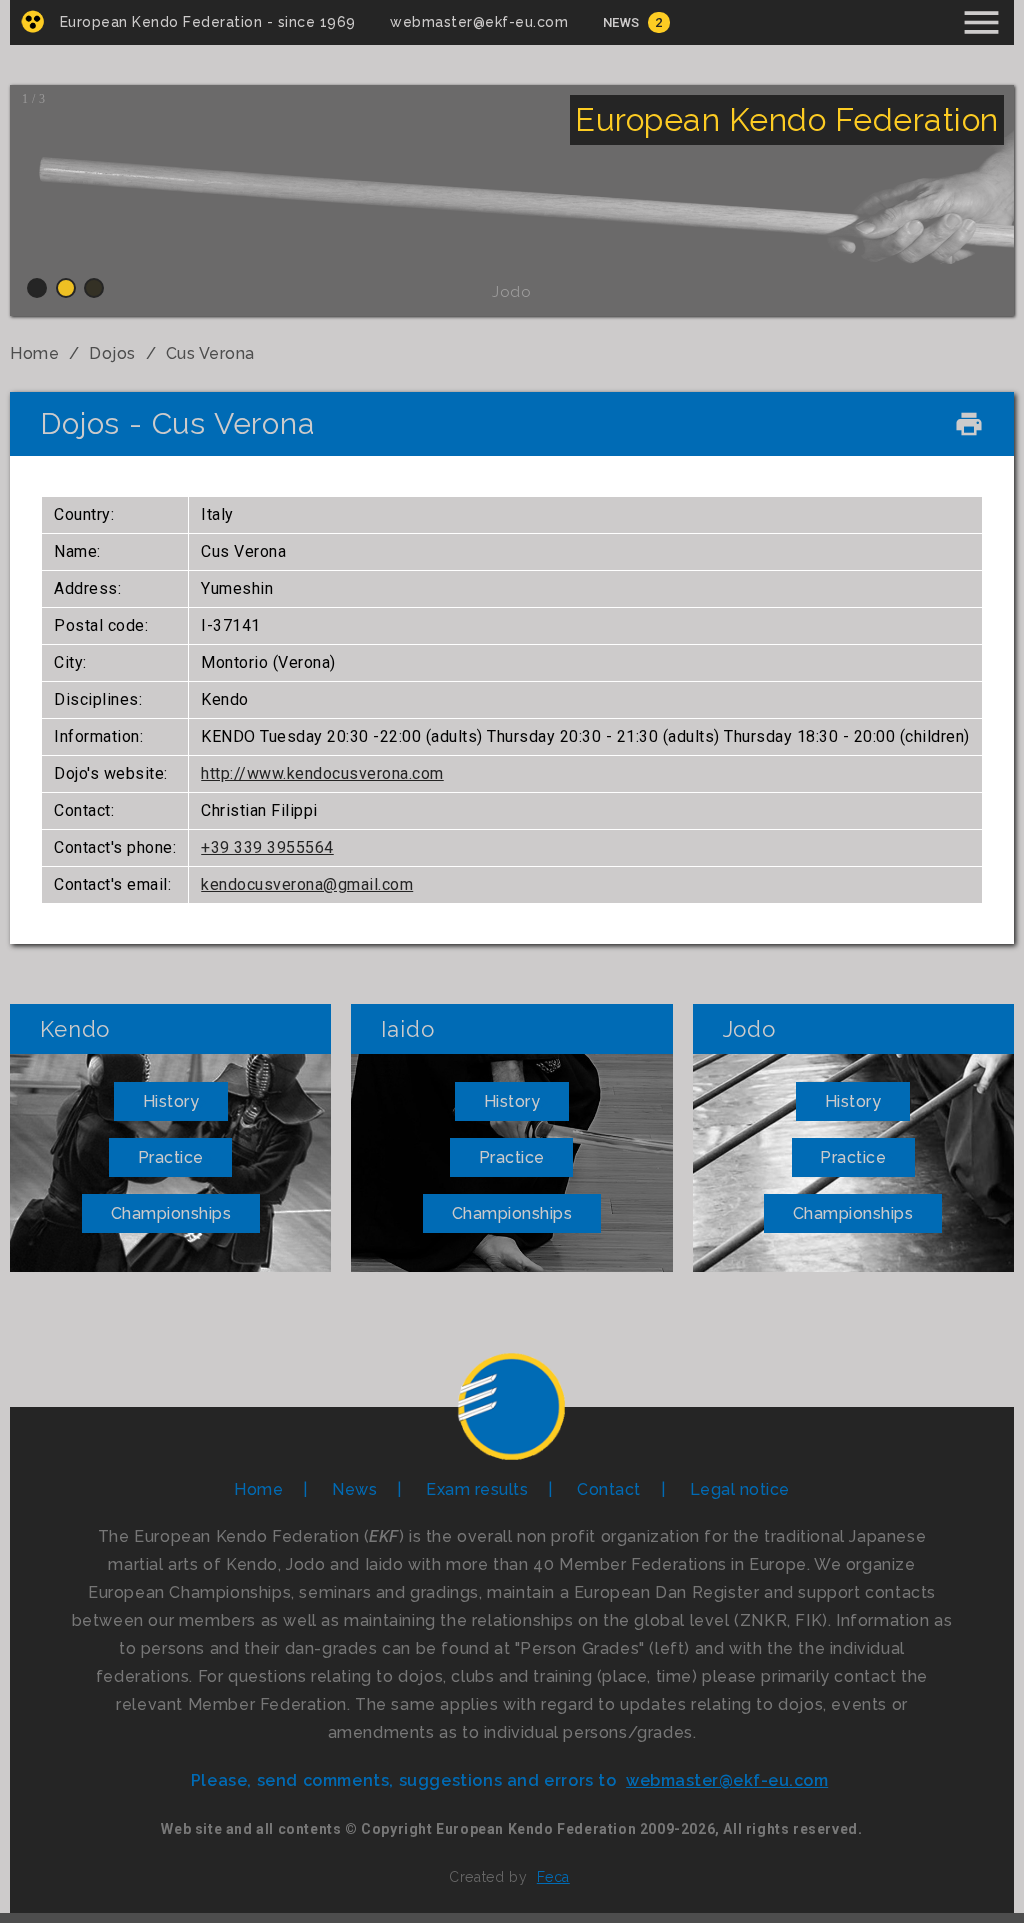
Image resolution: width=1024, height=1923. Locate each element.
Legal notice (740, 1489)
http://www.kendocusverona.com (322, 773)
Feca (553, 1877)
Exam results (477, 1489)
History (171, 1101)
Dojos (112, 353)
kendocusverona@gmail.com (307, 884)
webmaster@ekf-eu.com (479, 22)
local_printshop (969, 424)
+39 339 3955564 (267, 847)
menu (981, 22)
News (621, 22)
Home (34, 353)
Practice (171, 1157)
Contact (609, 1489)
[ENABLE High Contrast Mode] (32, 21)
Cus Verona (210, 353)
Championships (171, 1213)
